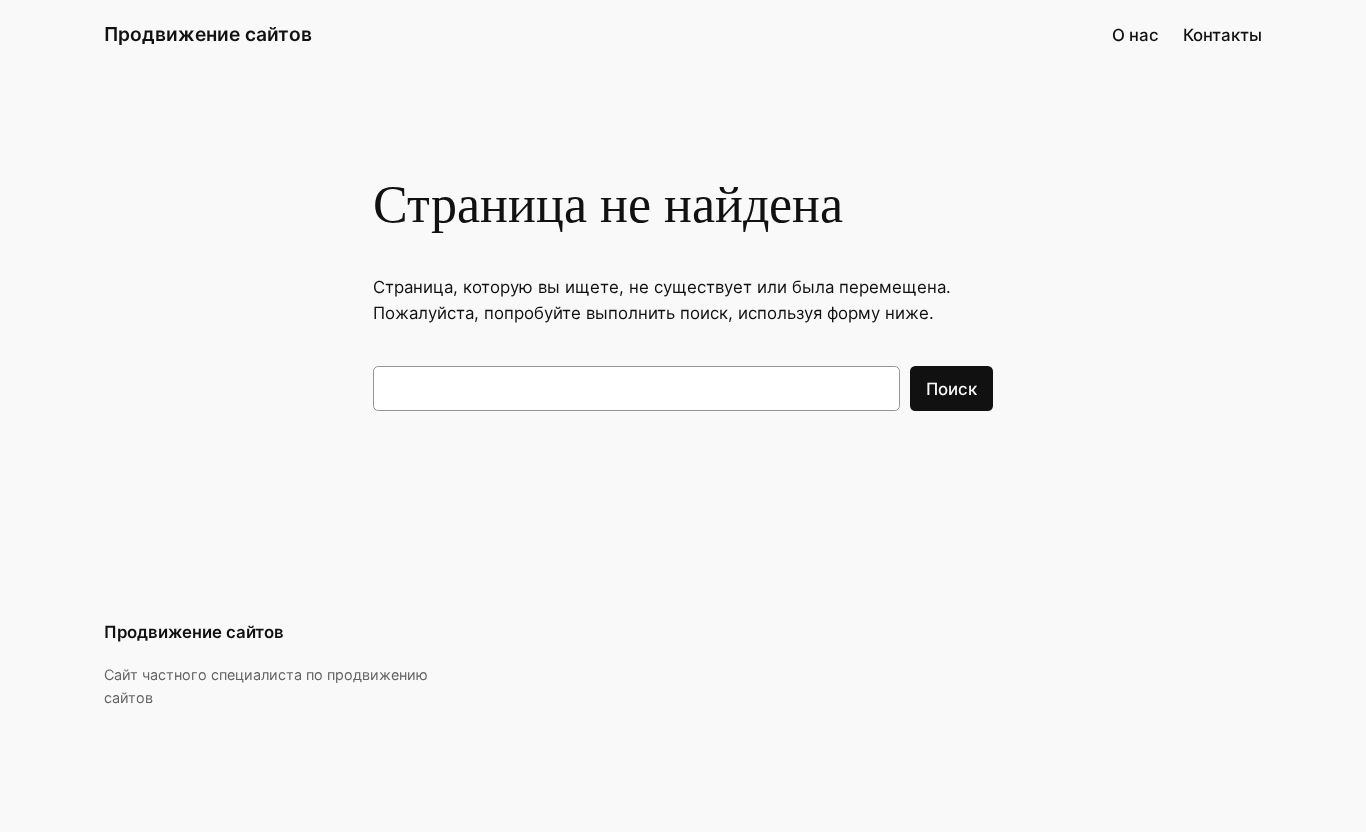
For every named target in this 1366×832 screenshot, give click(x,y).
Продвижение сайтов (208, 34)
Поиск (951, 389)
